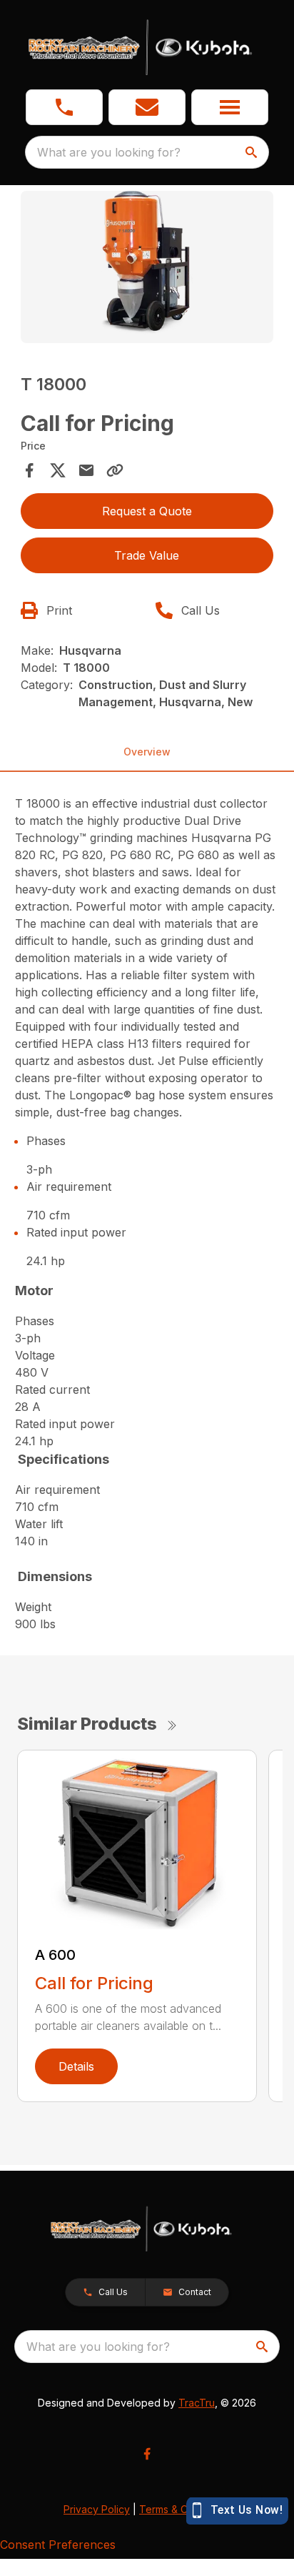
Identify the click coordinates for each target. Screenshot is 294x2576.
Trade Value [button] (147, 555)
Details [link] (76, 2066)
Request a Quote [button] (147, 511)
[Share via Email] (86, 470)
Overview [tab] (147, 752)
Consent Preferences (58, 2545)
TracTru (197, 2403)
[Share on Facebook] (29, 470)
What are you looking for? (109, 152)
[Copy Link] (115, 470)
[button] (64, 107)
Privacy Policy (97, 2509)
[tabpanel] (147, 269)
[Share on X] (58, 470)
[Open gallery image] (147, 267)
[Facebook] (147, 2454)
